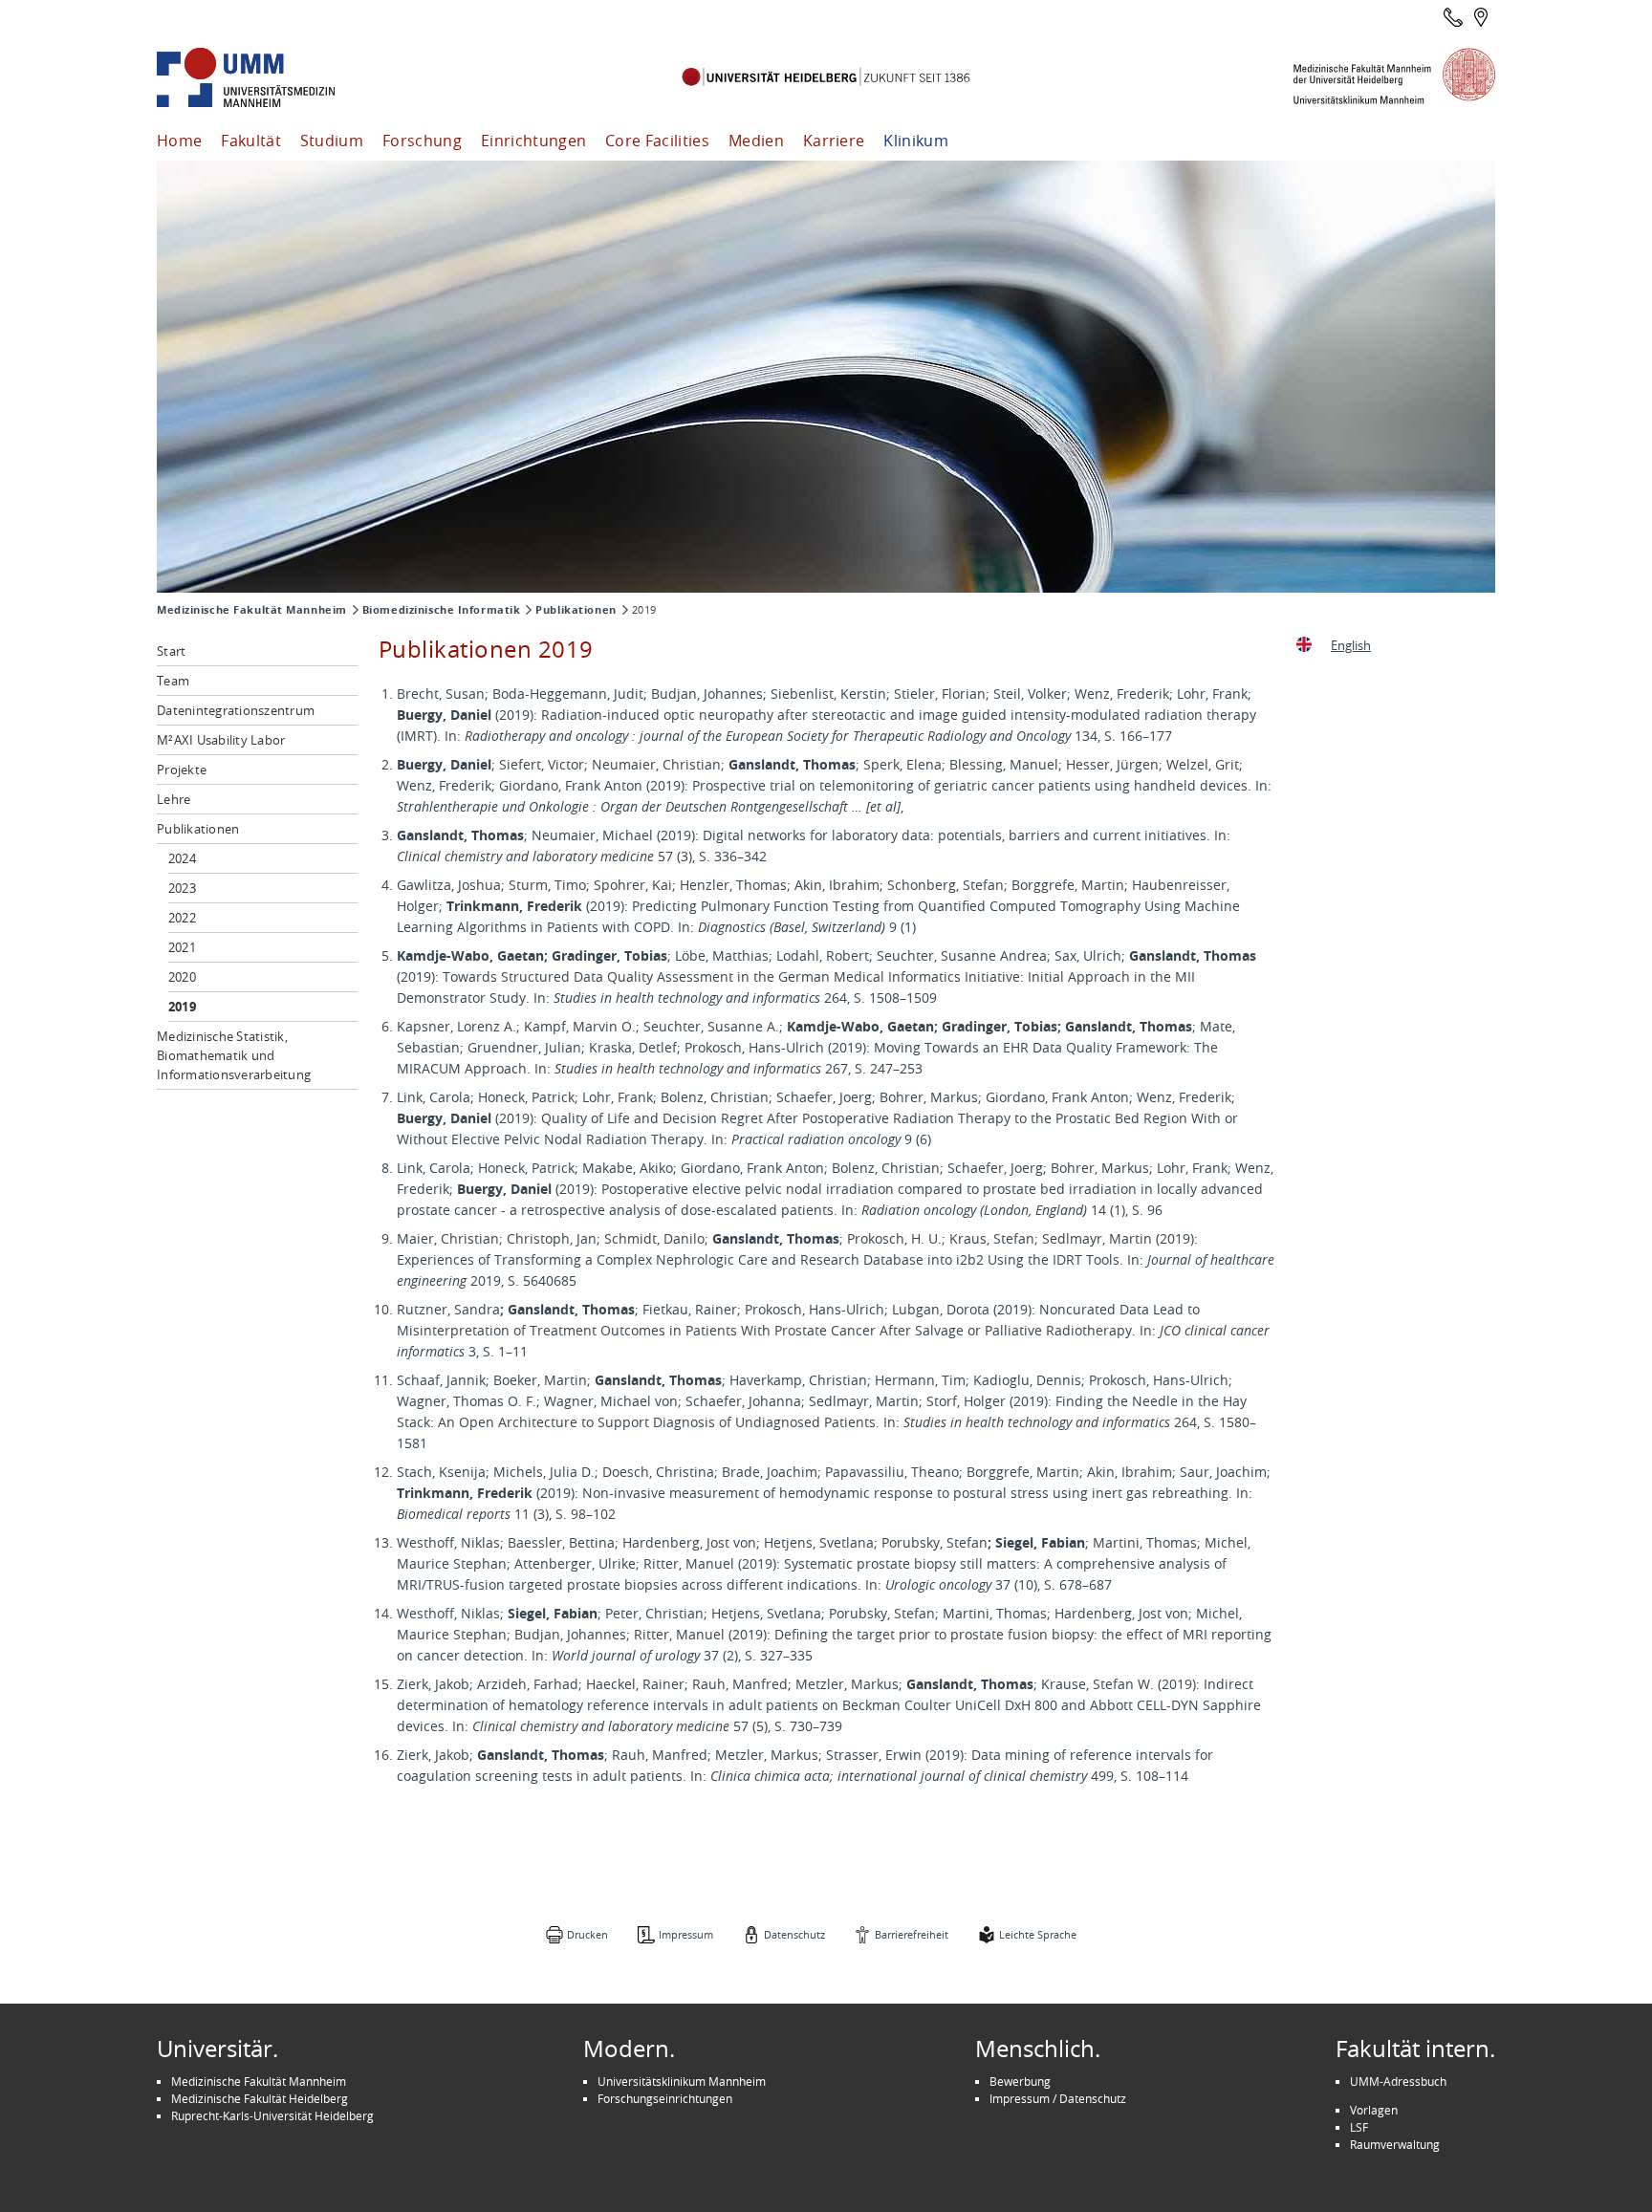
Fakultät (251, 141)
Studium (332, 141)
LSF (1359, 2127)
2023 (182, 888)
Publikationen (576, 610)
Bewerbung (1020, 2081)
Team (173, 681)
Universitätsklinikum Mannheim (682, 2081)
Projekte (182, 770)
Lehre (174, 799)
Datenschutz (794, 1934)
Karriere (834, 141)
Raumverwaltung (1395, 2144)
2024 (182, 858)
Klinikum (916, 141)
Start (171, 651)
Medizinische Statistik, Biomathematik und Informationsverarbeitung (234, 1055)
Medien (756, 141)
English (1351, 646)
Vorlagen (1374, 2110)
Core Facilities (657, 141)
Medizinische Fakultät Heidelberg (260, 2098)
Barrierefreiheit (912, 1934)
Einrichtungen (533, 141)
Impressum (686, 1934)
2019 (182, 1007)
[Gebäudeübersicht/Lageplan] (1481, 17)
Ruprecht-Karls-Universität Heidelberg (272, 2115)
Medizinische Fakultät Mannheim (252, 610)
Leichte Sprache (1038, 1934)
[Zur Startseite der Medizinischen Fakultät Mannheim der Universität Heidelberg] (272, 78)
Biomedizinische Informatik (442, 610)
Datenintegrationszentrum (236, 710)
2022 (182, 918)
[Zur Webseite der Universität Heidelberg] (826, 78)
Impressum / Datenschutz (1058, 2098)
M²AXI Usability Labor (221, 740)
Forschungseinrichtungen (665, 2098)
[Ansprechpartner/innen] (1453, 17)
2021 (182, 947)
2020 (182, 977)
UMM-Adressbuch (1398, 2081)
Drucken (587, 1934)
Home (179, 141)
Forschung (422, 141)
